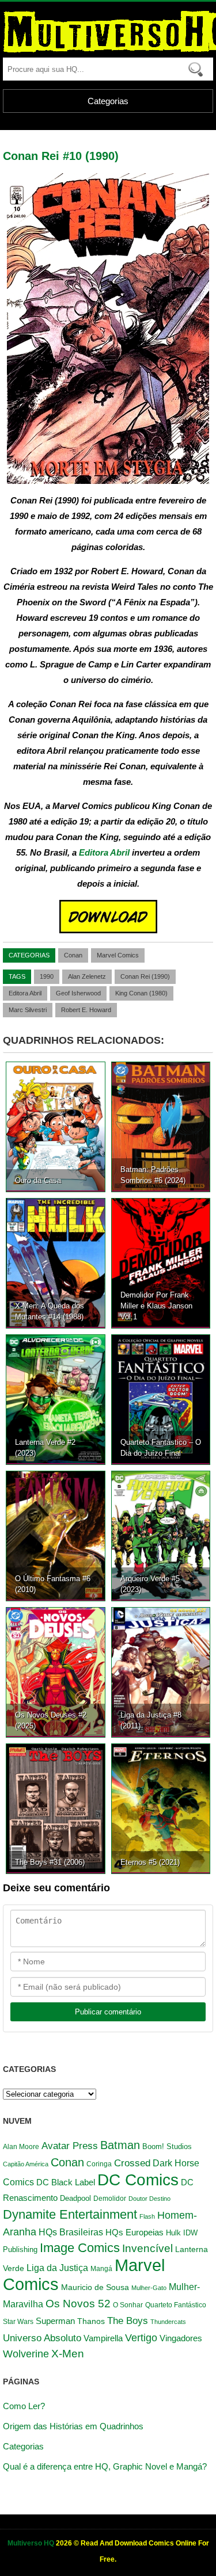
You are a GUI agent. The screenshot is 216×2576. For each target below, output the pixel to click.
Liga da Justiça (57, 2268)
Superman (55, 2321)
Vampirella (103, 2338)
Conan (73, 955)
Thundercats (168, 2322)
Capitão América (26, 2164)
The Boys (128, 2321)
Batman (120, 2145)
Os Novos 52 (78, 2304)
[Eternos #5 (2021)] (161, 1808)
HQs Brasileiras (71, 2232)
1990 (47, 976)
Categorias (23, 2446)
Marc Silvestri (28, 1010)
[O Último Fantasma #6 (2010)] (56, 1535)
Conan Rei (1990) (145, 976)
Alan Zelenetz (87, 976)
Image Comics (80, 2248)
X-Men (68, 2353)
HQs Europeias (134, 2232)
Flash (147, 2216)
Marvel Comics (118, 955)
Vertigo (141, 2338)
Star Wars (18, 2321)
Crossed (132, 2163)
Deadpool (75, 2198)
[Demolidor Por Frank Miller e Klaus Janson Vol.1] (161, 1263)
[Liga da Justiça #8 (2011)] (161, 1672)
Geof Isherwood (78, 993)
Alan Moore (21, 2147)
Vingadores (181, 2338)
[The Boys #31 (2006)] (56, 1808)
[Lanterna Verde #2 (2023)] (56, 1399)
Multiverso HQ (32, 2543)
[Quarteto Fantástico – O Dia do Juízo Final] (161, 1399)
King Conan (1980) (141, 993)
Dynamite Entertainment (70, 2214)
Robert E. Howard (86, 1010)
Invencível (147, 2248)
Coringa (99, 2164)
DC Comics (138, 2180)
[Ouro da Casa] (56, 1126)
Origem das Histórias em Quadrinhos (73, 2426)
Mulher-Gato (149, 2288)
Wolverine (26, 2354)
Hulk (173, 2233)
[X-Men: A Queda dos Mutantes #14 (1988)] (56, 1263)
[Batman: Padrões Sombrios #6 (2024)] (161, 1126)
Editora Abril (104, 852)
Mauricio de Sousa (95, 2287)
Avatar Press (70, 2146)
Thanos (91, 2321)
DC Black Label (66, 2182)
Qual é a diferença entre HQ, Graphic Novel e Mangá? (105, 2466)
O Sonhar (128, 2305)
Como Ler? (24, 2406)
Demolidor (110, 2199)
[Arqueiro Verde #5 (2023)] (161, 1535)
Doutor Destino (149, 2199)
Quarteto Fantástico (176, 2305)
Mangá (101, 2268)
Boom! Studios (167, 2146)
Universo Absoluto (42, 2338)
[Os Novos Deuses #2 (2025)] (56, 1672)
